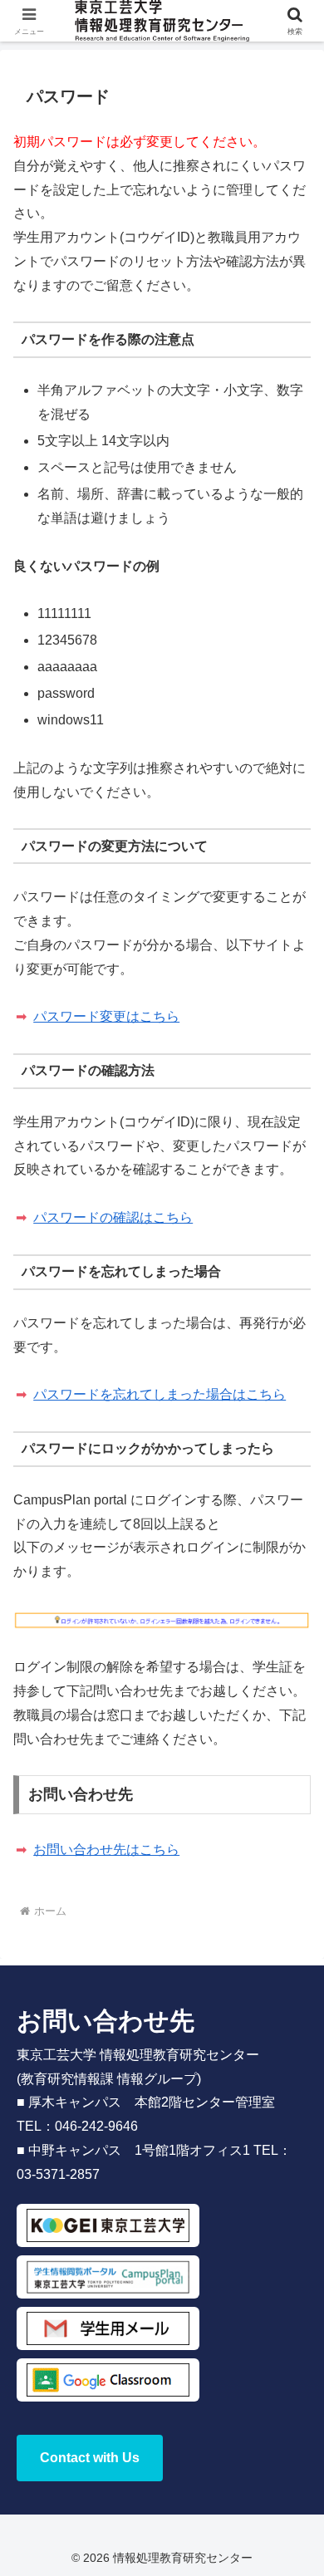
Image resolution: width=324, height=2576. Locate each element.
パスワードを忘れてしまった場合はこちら (160, 1394)
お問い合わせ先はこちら (106, 1850)
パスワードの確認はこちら (113, 1217)
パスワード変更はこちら (106, 1016)
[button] (291, 2182)
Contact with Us (90, 2458)
